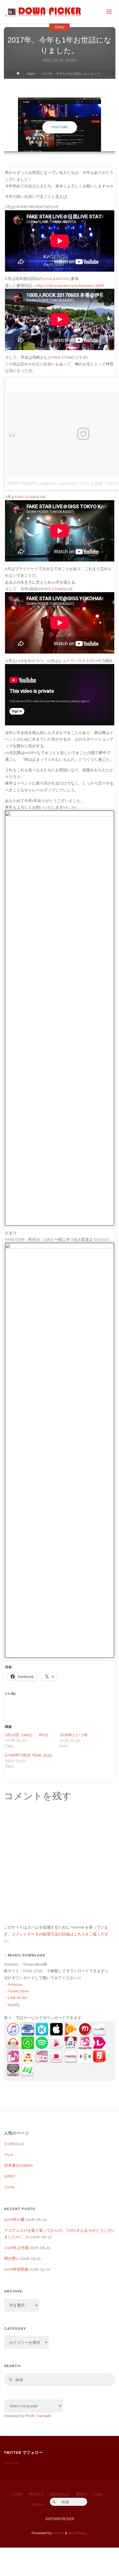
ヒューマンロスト (74, 661)
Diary (60, 27)
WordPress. (78, 2533)
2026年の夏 (14, 2220)
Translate (43, 2416)
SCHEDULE (14, 2144)
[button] (57, 144)
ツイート (12, 2463)
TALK (9, 2155)
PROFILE (36, 2494)
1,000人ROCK (55, 279)
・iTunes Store (16, 1991)
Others (38, 2504)
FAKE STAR (61, 357)
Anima (58, 2533)
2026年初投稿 (16, 2269)
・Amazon (13, 1984)
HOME (17, 2494)
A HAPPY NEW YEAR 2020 (29, 1755)
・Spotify (12, 2005)
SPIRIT (10, 2176)
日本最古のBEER (19, 2165)
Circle (9, 2187)
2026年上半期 (16, 2248)
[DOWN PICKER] (43, 12)
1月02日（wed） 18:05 (26, 1735)
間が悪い (12, 2258)
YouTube (60, 127)
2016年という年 (74, 1735)
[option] (60, 124)
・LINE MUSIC (16, 1998)
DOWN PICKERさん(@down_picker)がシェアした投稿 (55, 483)
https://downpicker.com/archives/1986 (70, 285)
